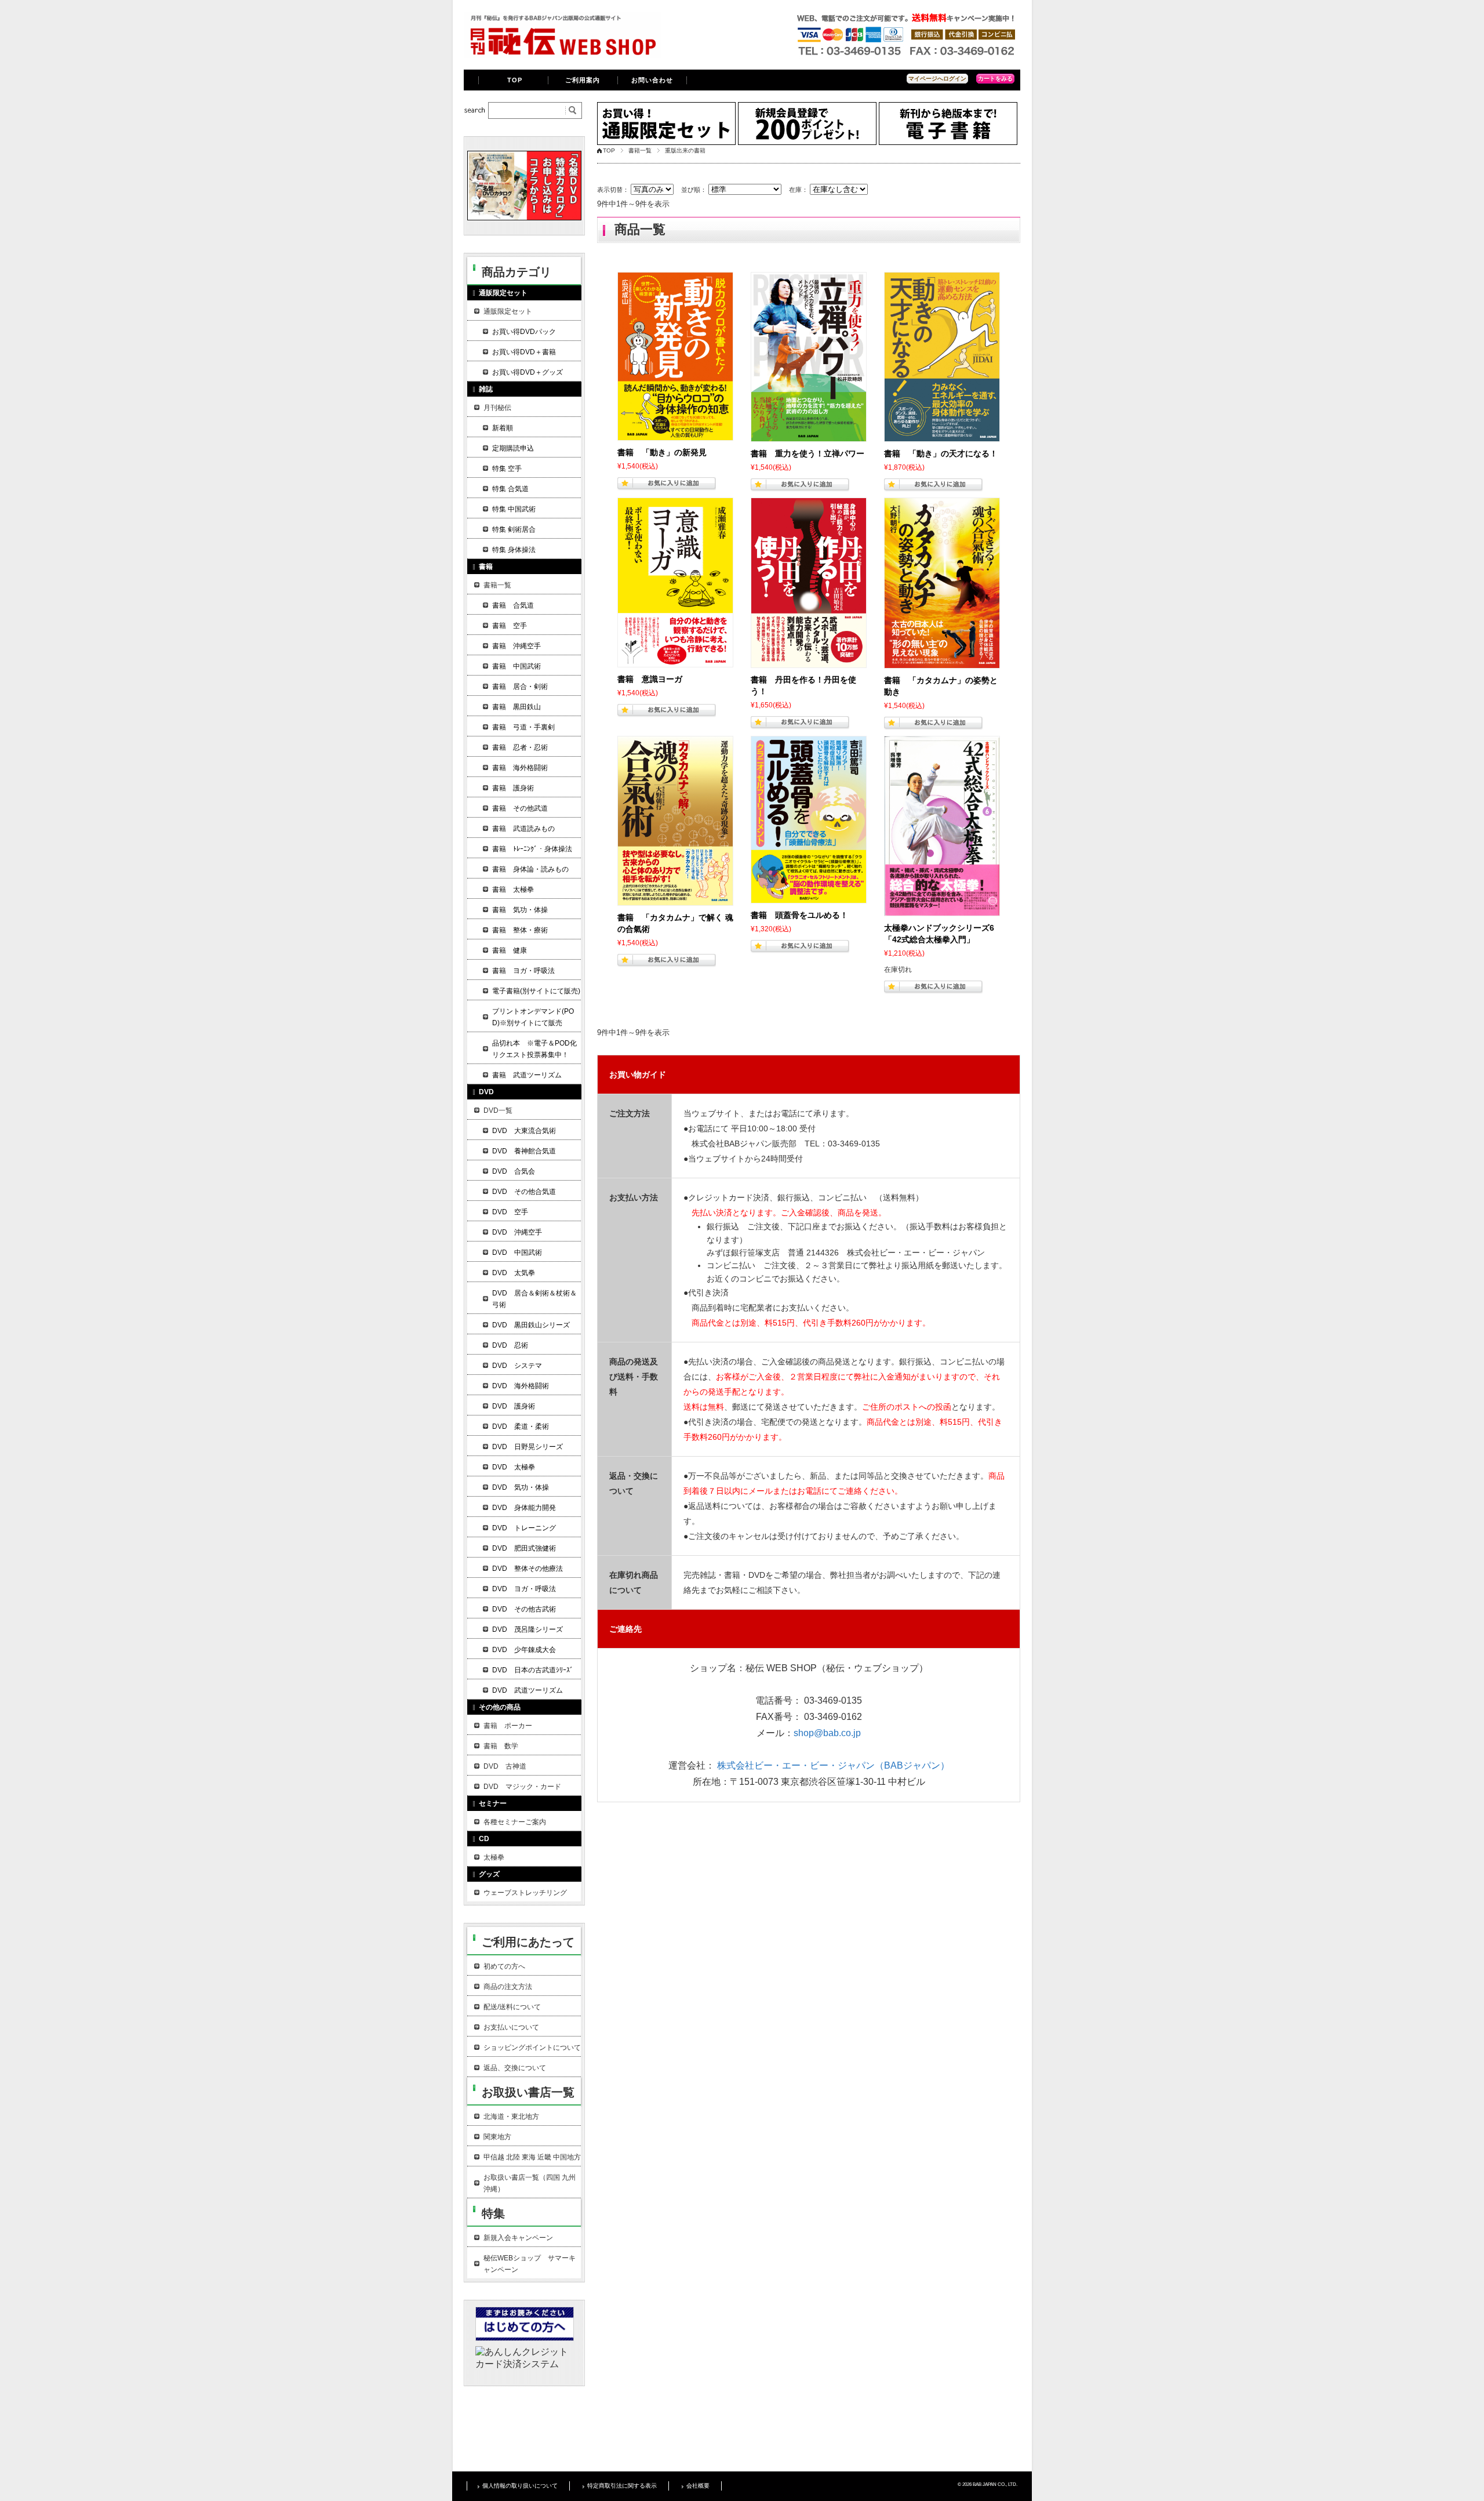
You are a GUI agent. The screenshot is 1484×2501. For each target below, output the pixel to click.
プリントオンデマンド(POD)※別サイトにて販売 (533, 1017)
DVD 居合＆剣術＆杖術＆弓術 (534, 1299)
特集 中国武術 (514, 509)
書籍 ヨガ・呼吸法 (523, 971)
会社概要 (698, 2486)
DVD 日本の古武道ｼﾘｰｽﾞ (533, 1670)
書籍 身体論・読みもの (530, 869)
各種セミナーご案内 (515, 1822)
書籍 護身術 (513, 788)
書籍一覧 (640, 150)
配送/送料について (512, 2007)
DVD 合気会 (514, 1171)
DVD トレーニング (524, 1528)
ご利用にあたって (528, 1942)
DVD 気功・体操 (521, 1487)
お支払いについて (511, 2027)
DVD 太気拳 (514, 1273)
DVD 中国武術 (517, 1253)
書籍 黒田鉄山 (517, 707)
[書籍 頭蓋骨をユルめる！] (809, 820)
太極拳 (494, 1857)
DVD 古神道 (505, 1766)
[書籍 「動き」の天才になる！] (942, 357)
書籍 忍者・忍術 (520, 747)
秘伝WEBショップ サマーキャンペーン (530, 2264)
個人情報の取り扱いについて (520, 2486)
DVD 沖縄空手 (517, 1232)
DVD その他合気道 (524, 1192)
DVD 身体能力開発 (524, 1508)
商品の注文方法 (508, 1987)
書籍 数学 (501, 1746)
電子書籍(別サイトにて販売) (536, 991)
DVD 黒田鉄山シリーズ (531, 1325)
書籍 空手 (510, 626)
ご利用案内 (583, 80)
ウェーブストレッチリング (525, 1893)
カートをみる (995, 79)
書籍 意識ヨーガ (650, 679)
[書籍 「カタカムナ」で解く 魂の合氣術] (675, 821)
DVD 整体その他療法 (528, 1569)
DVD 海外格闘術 (521, 1386)
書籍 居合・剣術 (520, 687)
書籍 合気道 (513, 605)
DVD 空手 (510, 1212)
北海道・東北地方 (511, 2117)
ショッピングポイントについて (532, 2048)
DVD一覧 (498, 1110)
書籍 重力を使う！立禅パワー (808, 453)
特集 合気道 (510, 489)
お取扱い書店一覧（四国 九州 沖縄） (530, 2183)
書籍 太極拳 (513, 890)
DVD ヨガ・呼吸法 (524, 1589)
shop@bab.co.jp (827, 1733)
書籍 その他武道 (520, 808)
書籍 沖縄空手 (517, 646)
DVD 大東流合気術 (524, 1131)
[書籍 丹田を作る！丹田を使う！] (809, 583)
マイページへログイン (937, 79)
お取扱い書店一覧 (528, 2092)
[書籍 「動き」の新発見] (675, 356)
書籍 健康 (510, 950)
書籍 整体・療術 (520, 930)
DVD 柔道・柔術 (521, 1426)
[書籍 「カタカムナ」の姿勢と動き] (942, 583)
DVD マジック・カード (522, 1787)
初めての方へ (504, 1966)
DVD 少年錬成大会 (524, 1650)
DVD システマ (517, 1366)
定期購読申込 (513, 448)
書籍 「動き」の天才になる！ (941, 453)
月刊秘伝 (497, 408)
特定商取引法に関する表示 (622, 2486)
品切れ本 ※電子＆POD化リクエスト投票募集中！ (534, 1049)
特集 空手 (507, 469)
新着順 (503, 428)
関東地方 (497, 2137)
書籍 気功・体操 (520, 910)
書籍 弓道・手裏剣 (523, 727)
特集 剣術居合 (514, 529)
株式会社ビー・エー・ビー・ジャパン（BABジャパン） (833, 1765)
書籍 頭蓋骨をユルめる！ (799, 915)
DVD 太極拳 (514, 1467)
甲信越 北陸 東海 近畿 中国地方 (532, 2157)
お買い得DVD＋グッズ (528, 372)
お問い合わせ (652, 80)
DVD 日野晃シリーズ (528, 1447)
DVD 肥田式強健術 (524, 1548)
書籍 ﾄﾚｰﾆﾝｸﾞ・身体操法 (532, 849)
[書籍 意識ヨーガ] (675, 582)
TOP (515, 80)
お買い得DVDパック (524, 332)
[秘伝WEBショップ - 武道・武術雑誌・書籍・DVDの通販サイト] (562, 55)
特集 (493, 2213)
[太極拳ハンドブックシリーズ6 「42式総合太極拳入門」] (942, 826)
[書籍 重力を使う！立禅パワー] (809, 357)
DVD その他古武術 (524, 1609)
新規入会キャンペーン (518, 2238)
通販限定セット (508, 311)
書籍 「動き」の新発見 (662, 452)
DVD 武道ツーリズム (528, 1690)
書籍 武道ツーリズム (527, 1075)
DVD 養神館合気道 (524, 1151)
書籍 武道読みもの (523, 829)
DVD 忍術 (510, 1345)
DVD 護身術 (514, 1406)
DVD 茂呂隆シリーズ (528, 1629)
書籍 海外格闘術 (520, 768)
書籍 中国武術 (517, 666)
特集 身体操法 (514, 550)
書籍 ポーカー (508, 1726)
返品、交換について (515, 2068)
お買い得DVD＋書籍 (524, 352)
